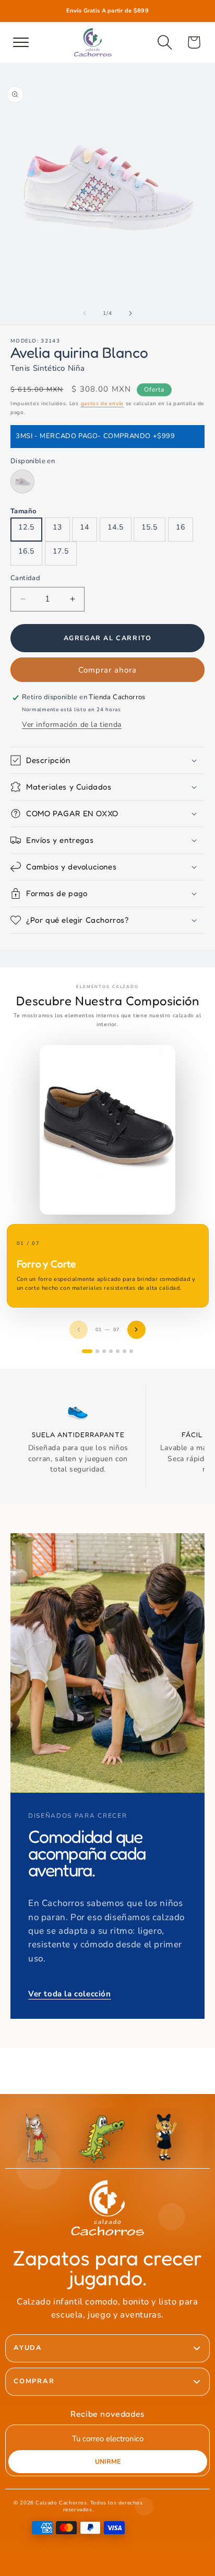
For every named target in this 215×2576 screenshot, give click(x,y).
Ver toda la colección (70, 1994)
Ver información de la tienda (72, 725)
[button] (165, 42)
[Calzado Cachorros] (93, 42)
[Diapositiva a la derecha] (130, 313)
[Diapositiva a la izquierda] (85, 313)
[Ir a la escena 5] (118, 1351)
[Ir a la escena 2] (97, 1351)
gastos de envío (103, 404)
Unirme (108, 2461)
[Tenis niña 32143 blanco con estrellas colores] (22, 481)
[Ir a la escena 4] (111, 1351)
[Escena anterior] (79, 1330)
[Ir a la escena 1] (87, 1351)
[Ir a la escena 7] (131, 1351)
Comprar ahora (107, 670)
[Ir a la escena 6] (124, 1351)
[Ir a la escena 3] (104, 1351)
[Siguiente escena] (136, 1330)
